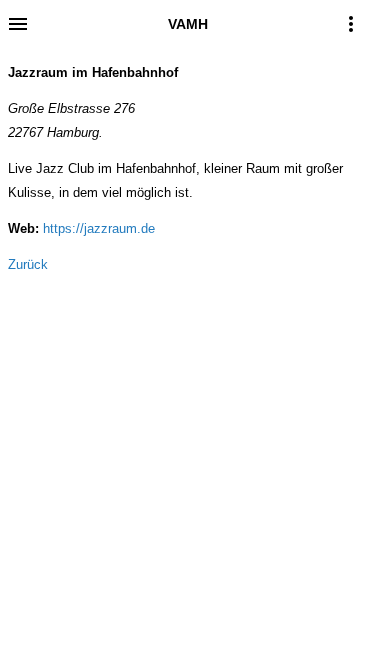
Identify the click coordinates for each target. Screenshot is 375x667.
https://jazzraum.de (99, 228)
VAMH (188, 24)
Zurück (28, 264)
